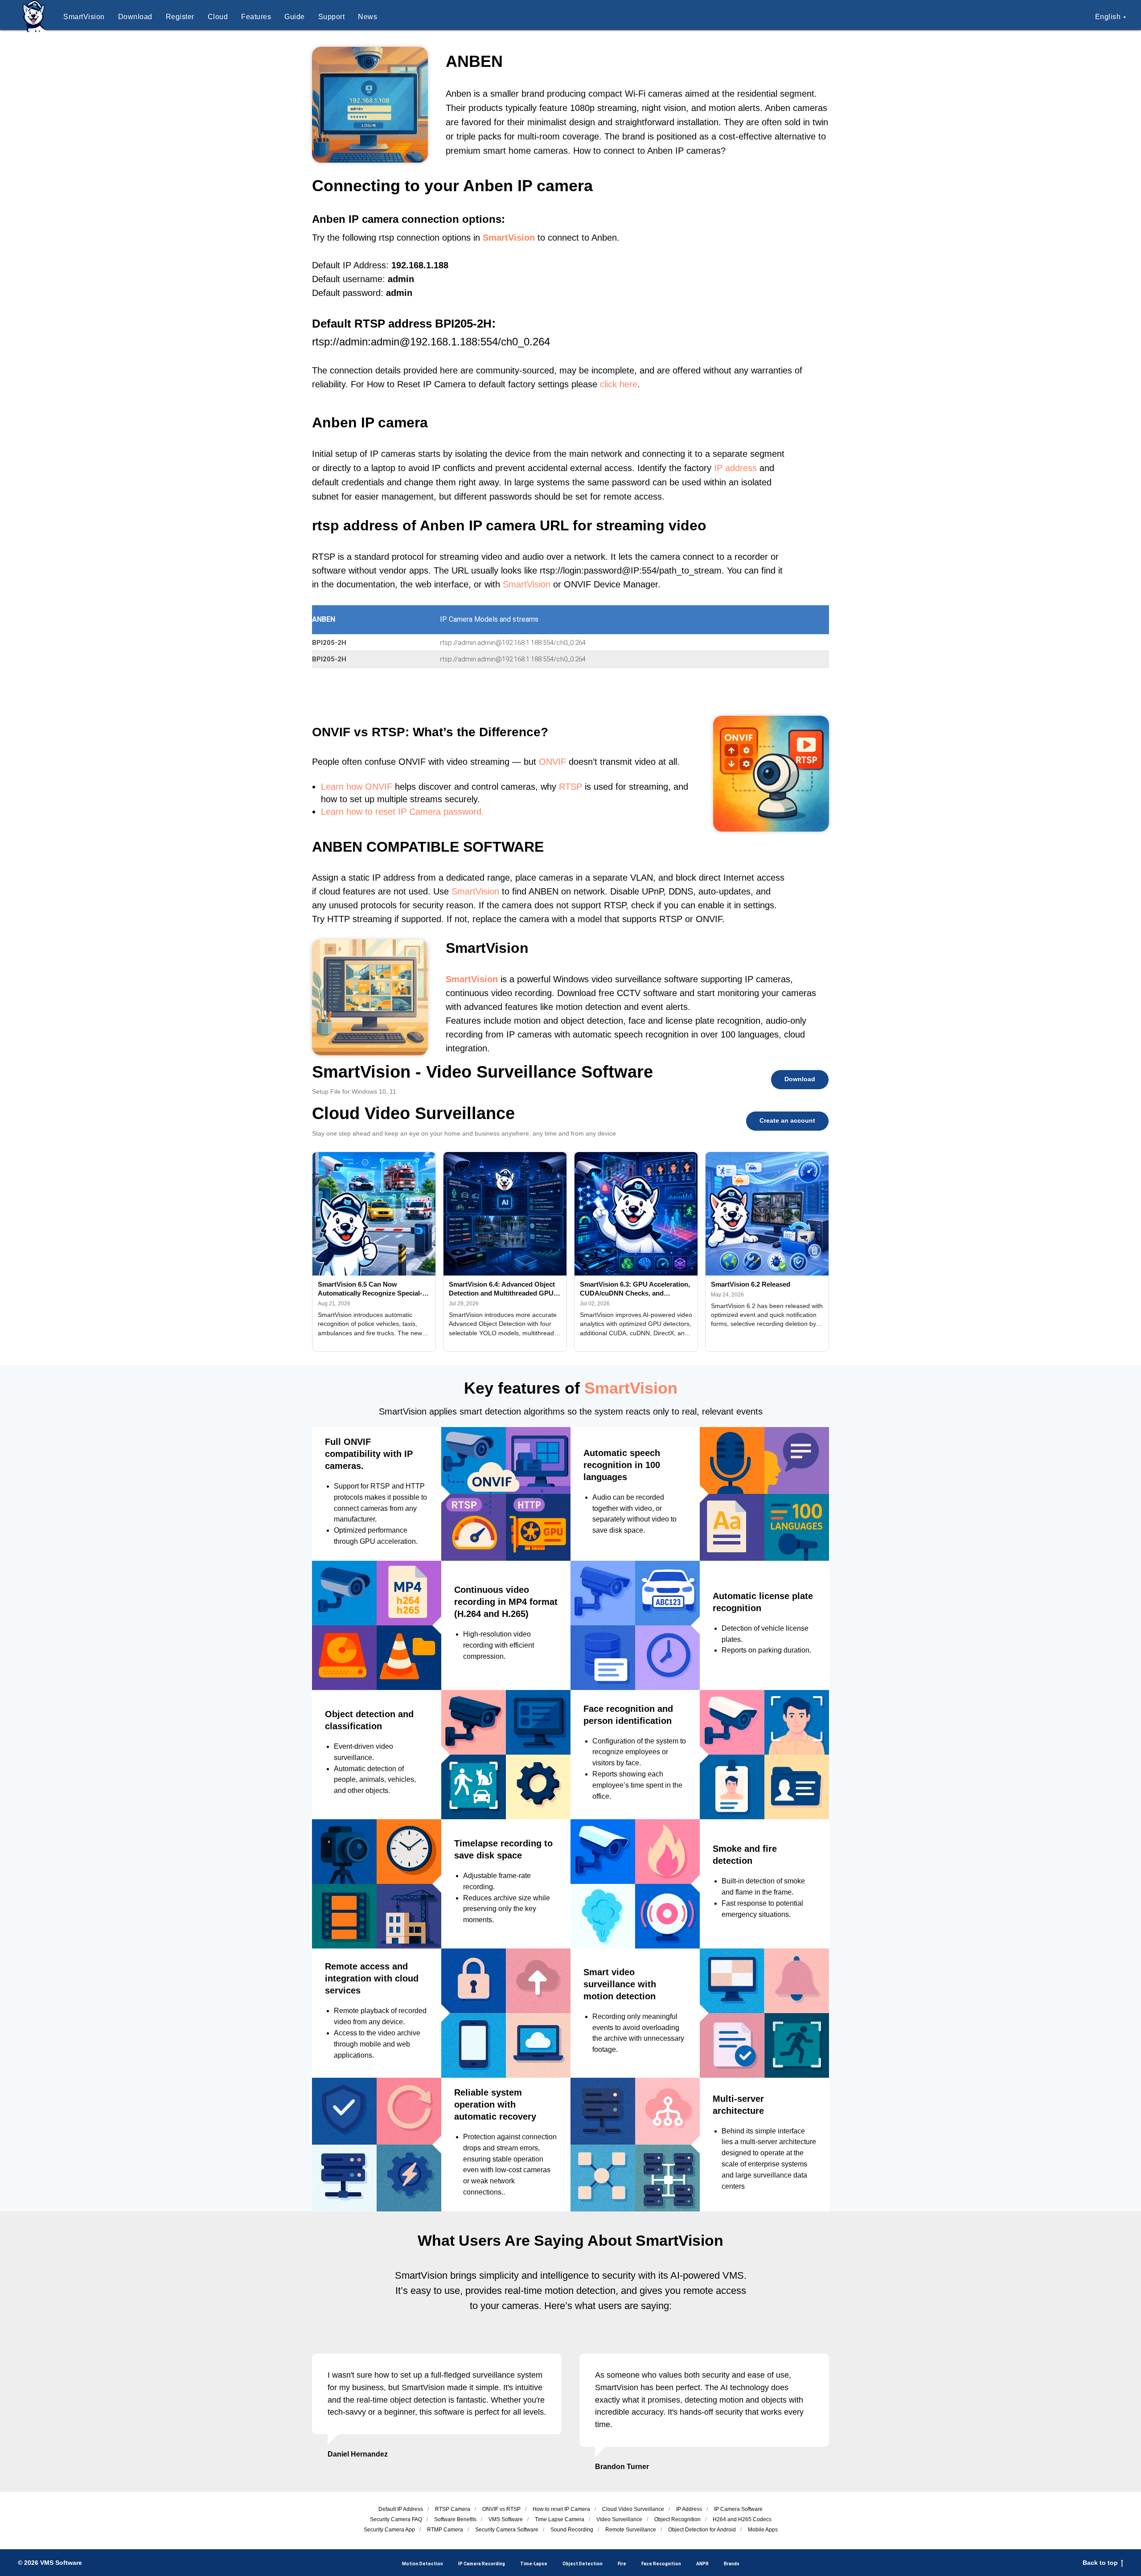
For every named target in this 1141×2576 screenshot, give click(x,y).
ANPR (702, 2564)
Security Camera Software (507, 2530)
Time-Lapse (534, 2564)
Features (256, 17)
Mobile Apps (763, 2530)
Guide (295, 17)
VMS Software (506, 2519)
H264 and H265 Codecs (742, 2519)
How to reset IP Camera (561, 2509)
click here (619, 384)
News (367, 17)
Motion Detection (423, 2564)
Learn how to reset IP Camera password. (402, 812)
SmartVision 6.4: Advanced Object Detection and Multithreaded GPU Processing (502, 1289)
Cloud (218, 17)
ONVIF (552, 762)
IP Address (689, 2509)
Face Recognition (661, 2564)
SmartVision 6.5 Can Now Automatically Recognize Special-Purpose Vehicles (370, 1289)
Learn (332, 787)
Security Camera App (389, 2530)
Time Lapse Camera (560, 2519)
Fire (622, 2564)
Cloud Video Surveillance (633, 2509)
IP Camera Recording (482, 2564)
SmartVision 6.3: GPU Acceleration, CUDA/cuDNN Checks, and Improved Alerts (635, 1289)
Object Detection (583, 2564)
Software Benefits (455, 2519)
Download (135, 17)
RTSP (570, 787)
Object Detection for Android (702, 2530)
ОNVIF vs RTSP (501, 2509)
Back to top (1100, 2563)
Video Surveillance (619, 2519)
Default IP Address (401, 2509)
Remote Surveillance (631, 2530)
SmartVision (84, 17)
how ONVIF (369, 787)
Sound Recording (572, 2530)
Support (332, 17)
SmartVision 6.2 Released (751, 1284)
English (1108, 17)
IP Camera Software (738, 2509)
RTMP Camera (445, 2530)
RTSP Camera (453, 2509)
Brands (732, 2564)
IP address (735, 468)
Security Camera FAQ (396, 2519)
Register (180, 17)
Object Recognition (677, 2519)
